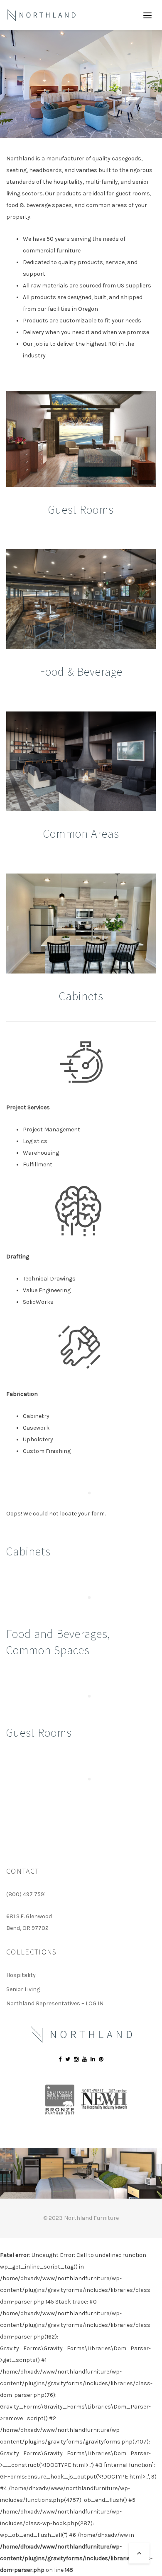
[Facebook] (60, 2059)
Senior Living (23, 1989)
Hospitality (21, 1975)
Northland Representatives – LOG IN (55, 2003)
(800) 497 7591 (26, 1894)
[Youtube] (85, 2059)
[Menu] (147, 15)
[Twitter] (68, 2059)
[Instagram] (76, 2059)
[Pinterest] (101, 2059)
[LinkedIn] (93, 2059)
